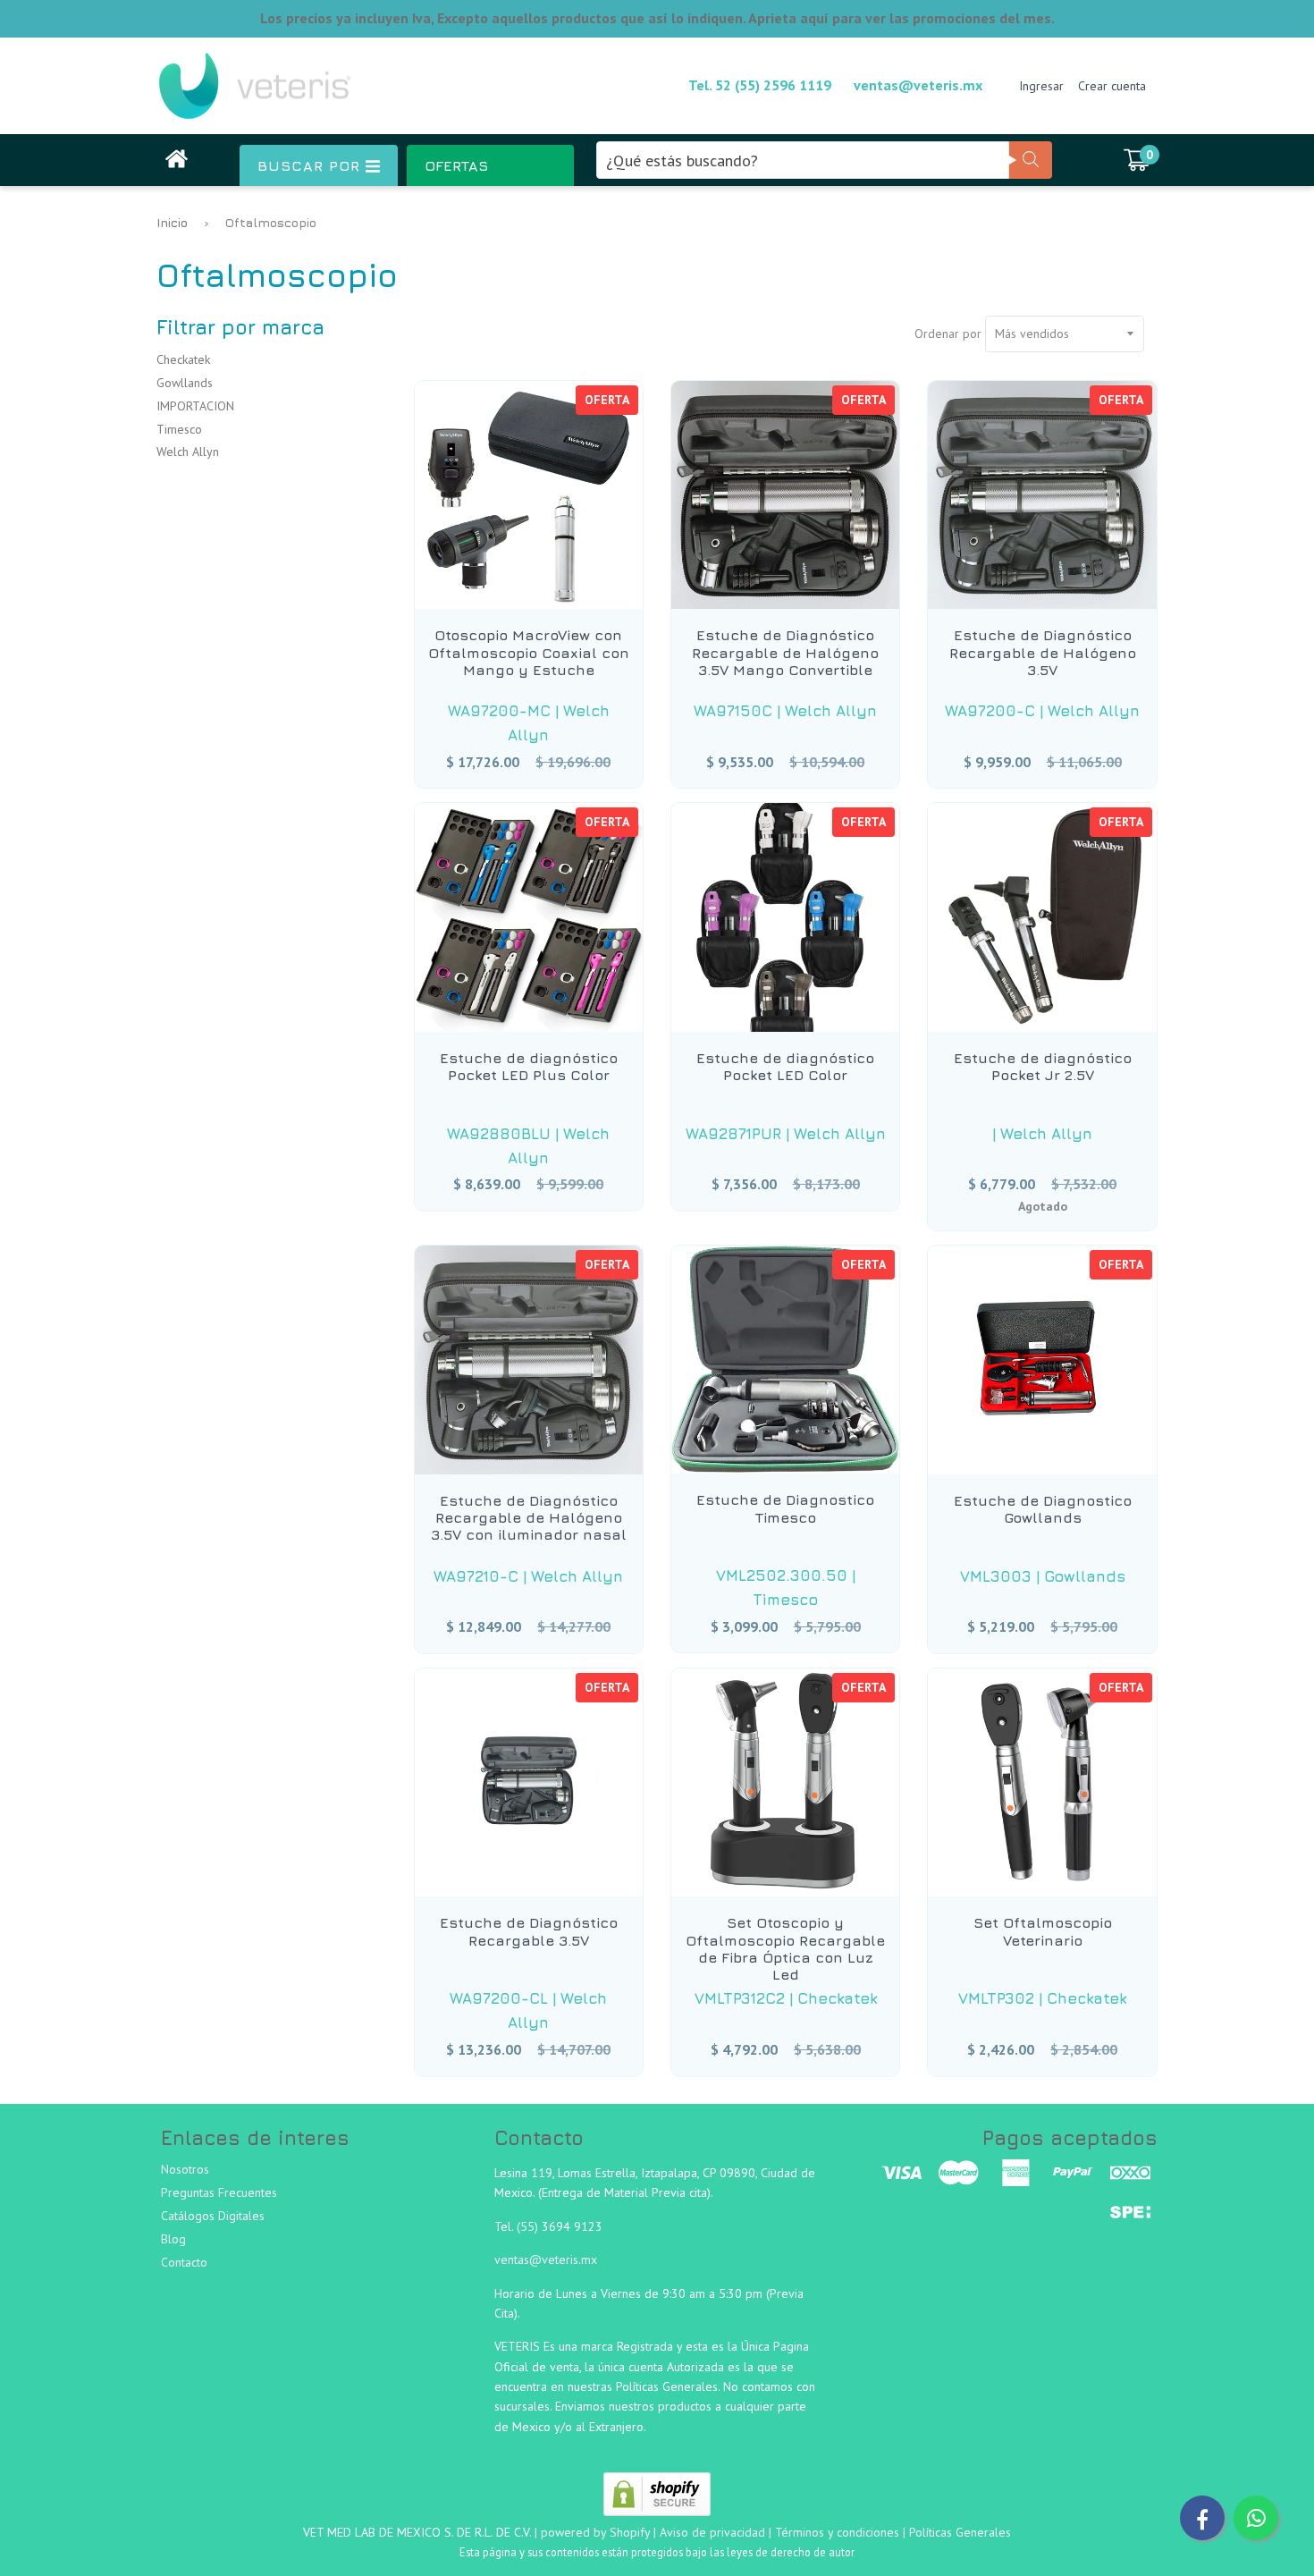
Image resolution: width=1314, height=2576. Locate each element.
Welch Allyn (188, 452)
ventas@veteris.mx (918, 85)
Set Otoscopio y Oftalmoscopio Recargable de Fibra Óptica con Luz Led (785, 1948)
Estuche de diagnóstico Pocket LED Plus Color (529, 1066)
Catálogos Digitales (213, 2216)
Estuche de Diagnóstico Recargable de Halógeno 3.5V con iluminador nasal (529, 1517)
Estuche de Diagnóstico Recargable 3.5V (529, 1931)
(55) (529, 2226)
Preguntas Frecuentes (219, 2192)
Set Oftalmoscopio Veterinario (1043, 1931)
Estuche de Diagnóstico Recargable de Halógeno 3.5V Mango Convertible (785, 652)
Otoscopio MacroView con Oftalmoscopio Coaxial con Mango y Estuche (529, 652)
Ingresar (1041, 86)
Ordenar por (948, 334)
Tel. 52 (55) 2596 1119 (760, 85)
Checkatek (183, 359)
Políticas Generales (960, 2532)
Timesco (179, 429)
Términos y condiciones (837, 2532)
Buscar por (312, 165)
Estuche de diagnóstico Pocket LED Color (785, 1066)
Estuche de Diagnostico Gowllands (1043, 1509)
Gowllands (185, 383)
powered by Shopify (595, 2532)
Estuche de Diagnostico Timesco (785, 1508)
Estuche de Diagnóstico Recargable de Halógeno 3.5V (1043, 652)
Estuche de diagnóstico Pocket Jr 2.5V (1043, 1066)
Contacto (184, 2262)
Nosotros (185, 2169)
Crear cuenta (1112, 86)
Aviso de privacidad (712, 2532)
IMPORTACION (195, 406)
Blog (173, 2239)
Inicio (172, 222)
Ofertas (456, 165)
